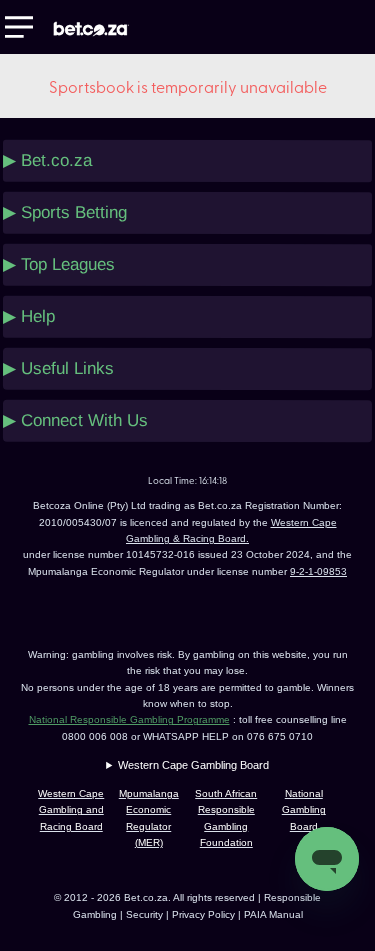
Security (144, 914)
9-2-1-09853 (318, 571)
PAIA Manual (273, 914)
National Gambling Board (304, 810)
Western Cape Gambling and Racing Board (71, 810)
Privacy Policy (205, 914)
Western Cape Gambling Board (193, 765)
